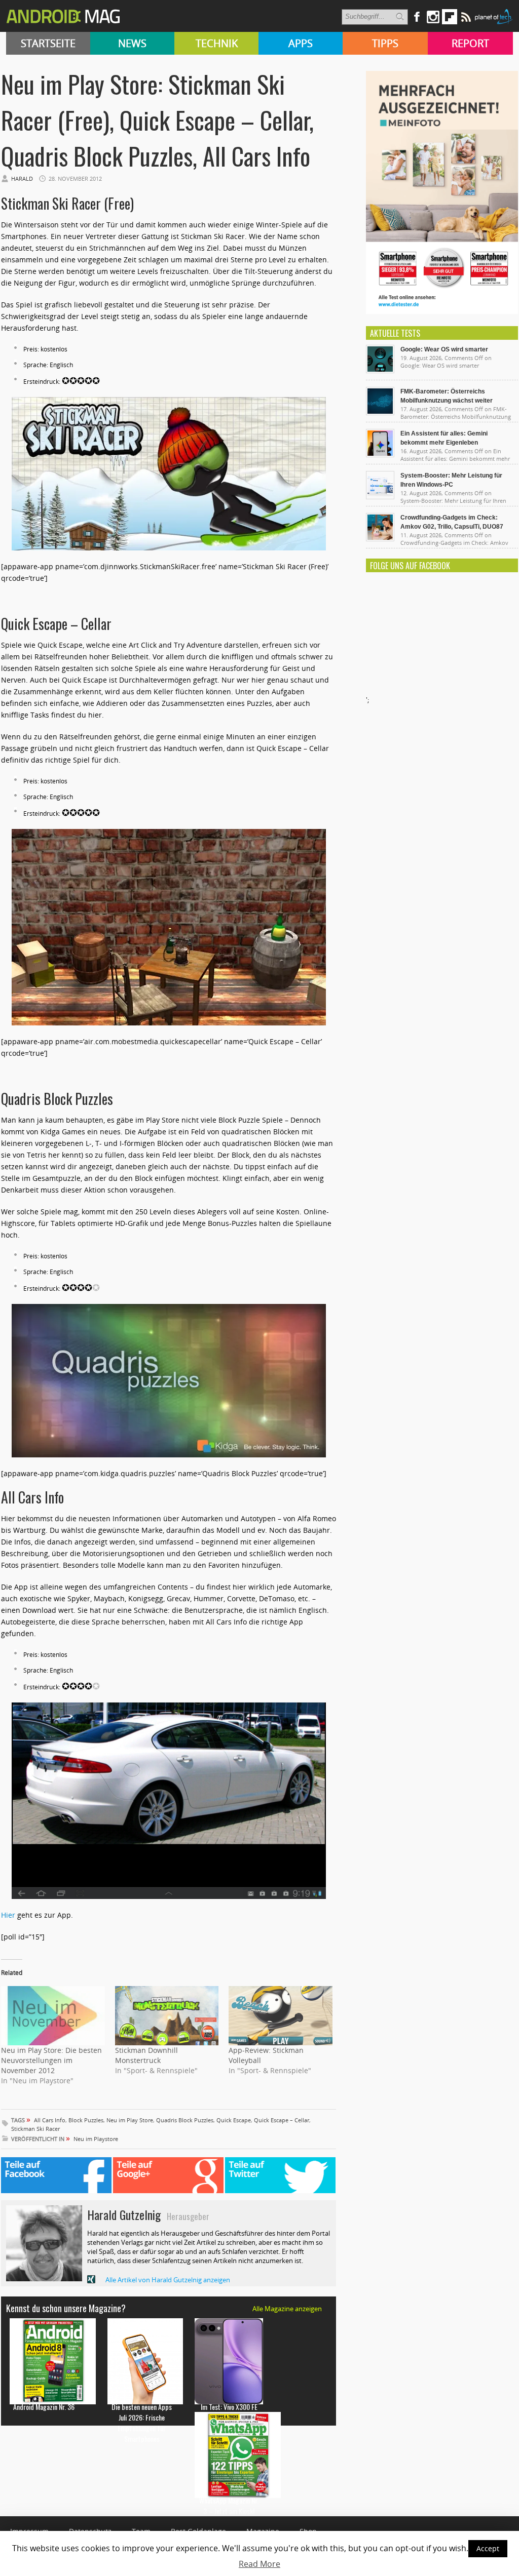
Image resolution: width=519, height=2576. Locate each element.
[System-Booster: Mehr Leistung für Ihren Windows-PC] (380, 497)
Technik (217, 43)
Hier (8, 1915)
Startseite (48, 43)
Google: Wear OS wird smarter (444, 349)
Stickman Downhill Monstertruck (146, 2055)
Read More (259, 2564)
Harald (22, 179)
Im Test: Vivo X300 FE (229, 2407)
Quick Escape (234, 2120)
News (132, 43)
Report (470, 43)
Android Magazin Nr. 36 (44, 2407)
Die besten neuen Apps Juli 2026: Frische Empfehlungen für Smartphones (142, 2423)
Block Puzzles (86, 2120)
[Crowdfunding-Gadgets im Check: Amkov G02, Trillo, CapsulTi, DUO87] (380, 539)
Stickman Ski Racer (35, 2129)
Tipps (385, 43)
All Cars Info (50, 2120)
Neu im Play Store (130, 2120)
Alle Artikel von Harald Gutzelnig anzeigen (168, 2280)
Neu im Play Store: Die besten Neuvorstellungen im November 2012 (51, 2060)
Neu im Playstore (96, 2139)
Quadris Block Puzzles (185, 2120)
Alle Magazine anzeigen (287, 2309)
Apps (301, 43)
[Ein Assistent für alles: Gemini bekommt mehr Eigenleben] (380, 455)
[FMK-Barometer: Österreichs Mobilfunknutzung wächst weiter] (380, 413)
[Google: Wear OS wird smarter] (380, 371)
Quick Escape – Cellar (282, 2120)
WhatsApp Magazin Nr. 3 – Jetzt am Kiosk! (229, 2506)
